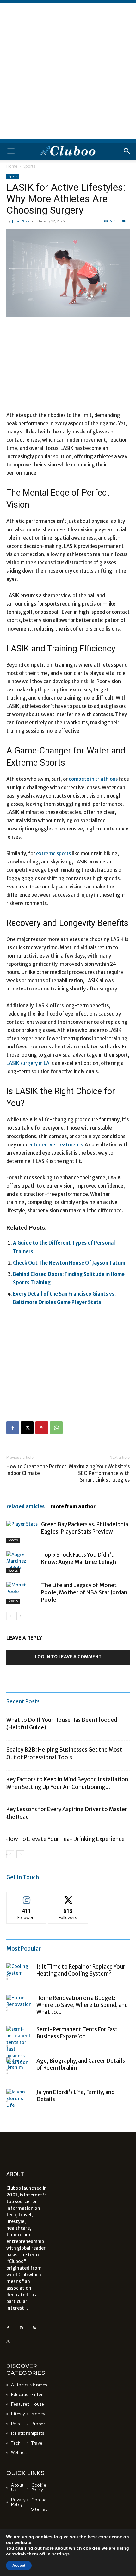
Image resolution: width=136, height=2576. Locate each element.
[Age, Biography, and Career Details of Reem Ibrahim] (19, 2070)
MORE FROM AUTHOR (73, 1506)
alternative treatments (56, 1145)
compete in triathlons (93, 779)
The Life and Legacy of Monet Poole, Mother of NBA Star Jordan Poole (84, 1592)
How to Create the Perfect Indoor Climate (36, 1470)
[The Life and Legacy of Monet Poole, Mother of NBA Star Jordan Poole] (22, 1593)
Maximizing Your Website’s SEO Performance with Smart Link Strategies (99, 1473)
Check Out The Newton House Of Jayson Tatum (69, 1263)
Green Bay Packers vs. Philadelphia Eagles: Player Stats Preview (85, 1528)
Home (12, 166)
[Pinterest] (42, 1428)
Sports (29, 166)
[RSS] (34, 2328)
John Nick (21, 221)
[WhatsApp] (56, 1428)
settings (61, 2554)
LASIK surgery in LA (28, 1063)
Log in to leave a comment (68, 1657)
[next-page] (20, 1616)
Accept (19, 2566)
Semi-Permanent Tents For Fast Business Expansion (77, 2033)
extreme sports (53, 853)
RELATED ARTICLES (25, 1506)
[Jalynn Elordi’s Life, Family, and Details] (19, 2101)
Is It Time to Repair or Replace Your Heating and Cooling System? (81, 1970)
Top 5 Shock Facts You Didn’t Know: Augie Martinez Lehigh (79, 1558)
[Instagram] (21, 2328)
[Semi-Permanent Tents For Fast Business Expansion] (19, 2046)
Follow (27, 1897)
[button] (11, 151)
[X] (27, 1428)
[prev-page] (10, 1616)
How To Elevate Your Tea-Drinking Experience (65, 1839)
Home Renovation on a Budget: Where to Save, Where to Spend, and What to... (82, 2005)
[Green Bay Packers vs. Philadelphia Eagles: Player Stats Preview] (22, 1532)
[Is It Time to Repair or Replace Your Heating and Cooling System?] (19, 1976)
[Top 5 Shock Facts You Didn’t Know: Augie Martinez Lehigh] (22, 1562)
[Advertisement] (68, 71)
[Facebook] (13, 1428)
